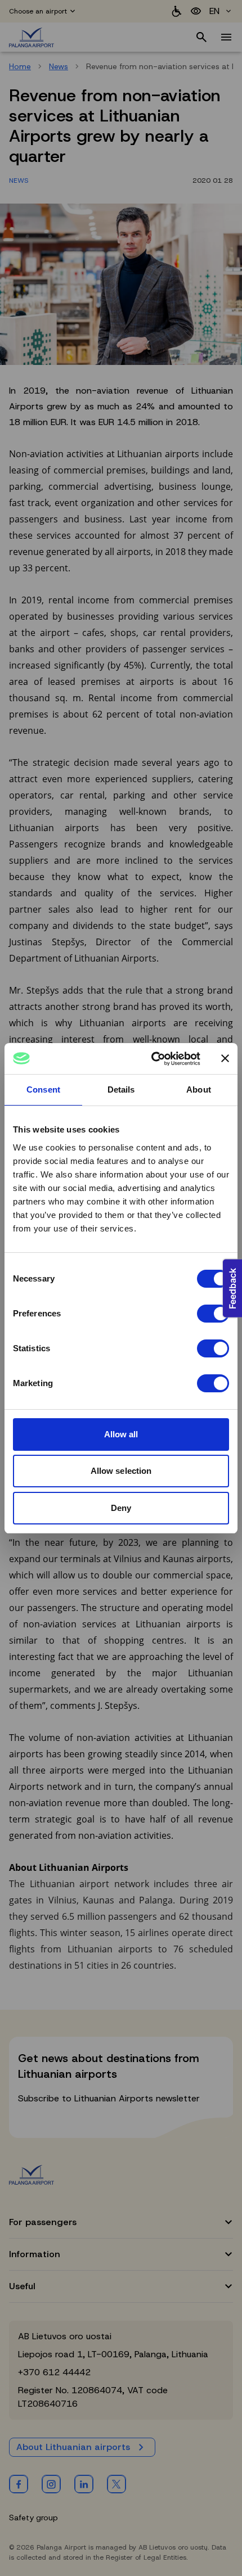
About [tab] (199, 1090)
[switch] (213, 1314)
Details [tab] (121, 1090)
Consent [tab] (43, 1090)
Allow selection (121, 1471)
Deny (121, 1508)
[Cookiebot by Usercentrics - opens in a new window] (152, 1059)
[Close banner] (225, 1058)
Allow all (121, 1434)
